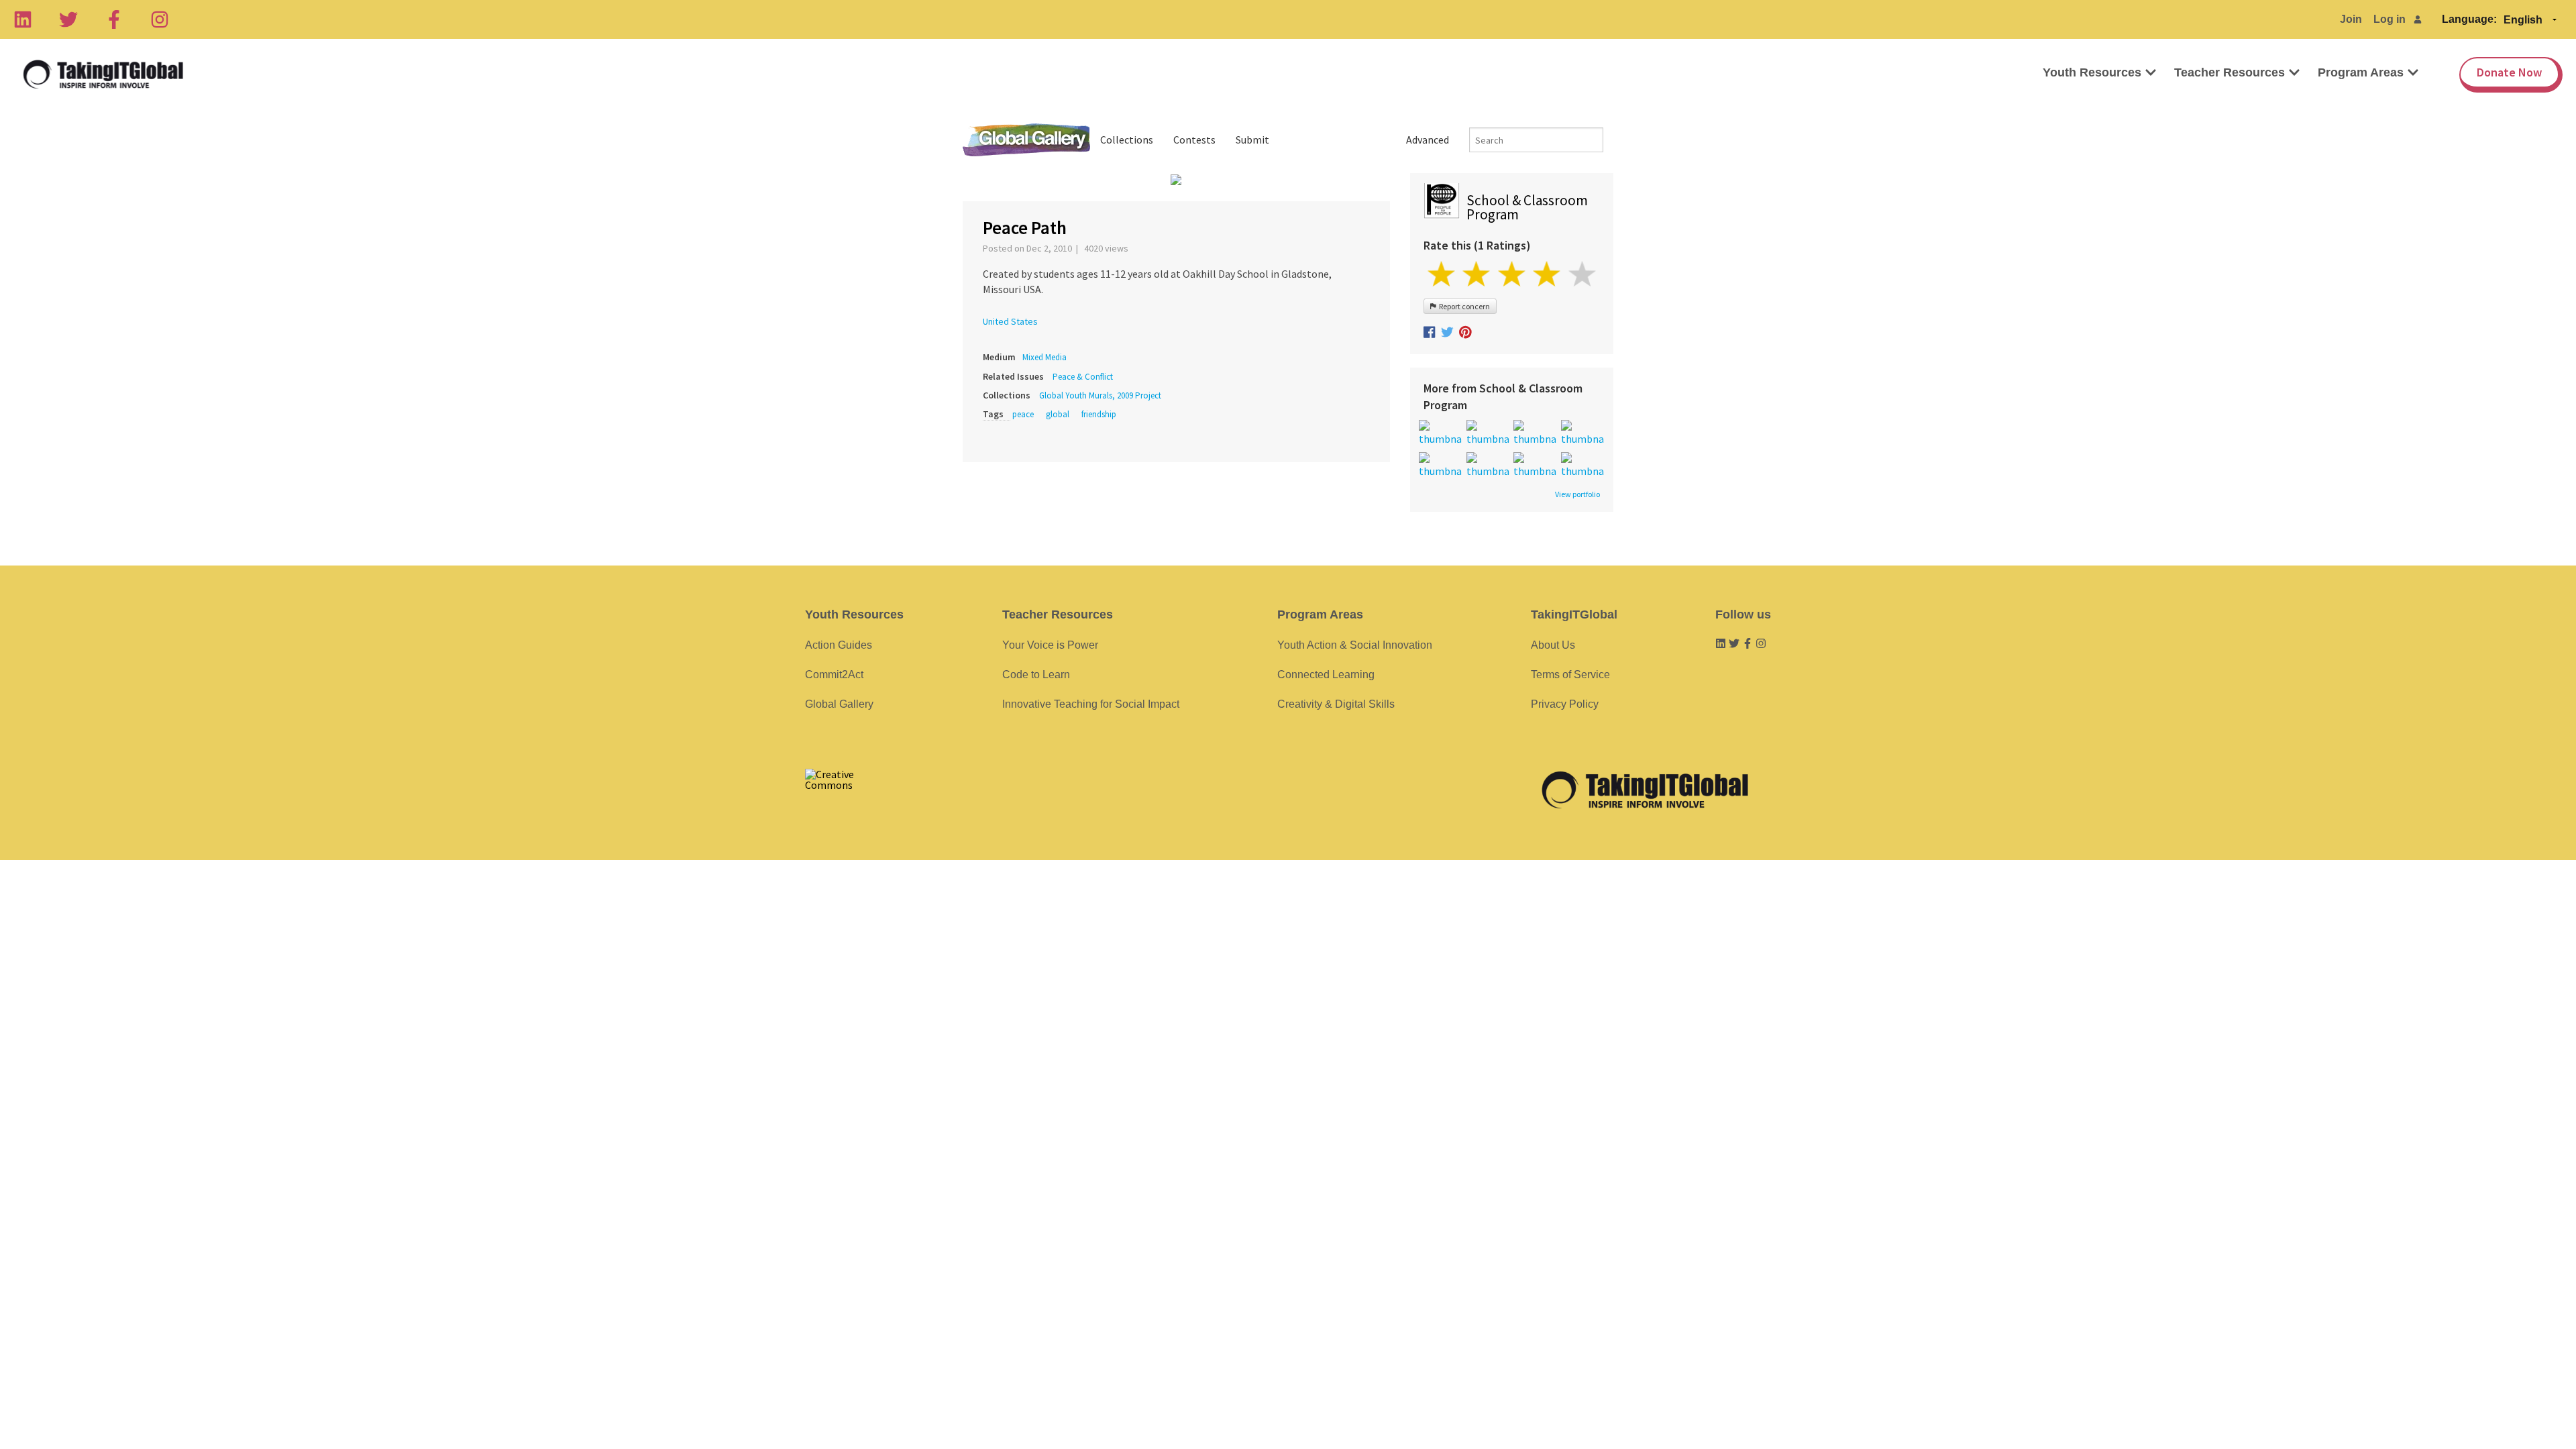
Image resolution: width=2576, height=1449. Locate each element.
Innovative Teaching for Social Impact (1091, 704)
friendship (1099, 414)
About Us (1553, 645)
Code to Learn (1036, 675)
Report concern (1463, 306)
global (1058, 414)
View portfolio (1577, 494)
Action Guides (839, 645)
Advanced (1428, 140)
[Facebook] (114, 19)
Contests (1194, 140)
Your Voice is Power (1050, 645)
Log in (2390, 19)
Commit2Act (834, 675)
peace (1023, 414)
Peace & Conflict (1083, 377)
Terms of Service (1570, 675)
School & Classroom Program (1527, 207)
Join (2351, 19)
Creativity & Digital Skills (1336, 704)
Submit (1252, 140)
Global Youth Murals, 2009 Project (1100, 395)
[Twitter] (68, 19)
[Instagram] (160, 19)
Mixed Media (1044, 357)
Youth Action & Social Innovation (1355, 645)
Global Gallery (1026, 140)
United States (1010, 321)
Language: (2469, 19)
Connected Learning (1326, 675)
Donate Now (2509, 72)
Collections (1127, 140)
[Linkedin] (23, 19)
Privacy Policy (1565, 704)
